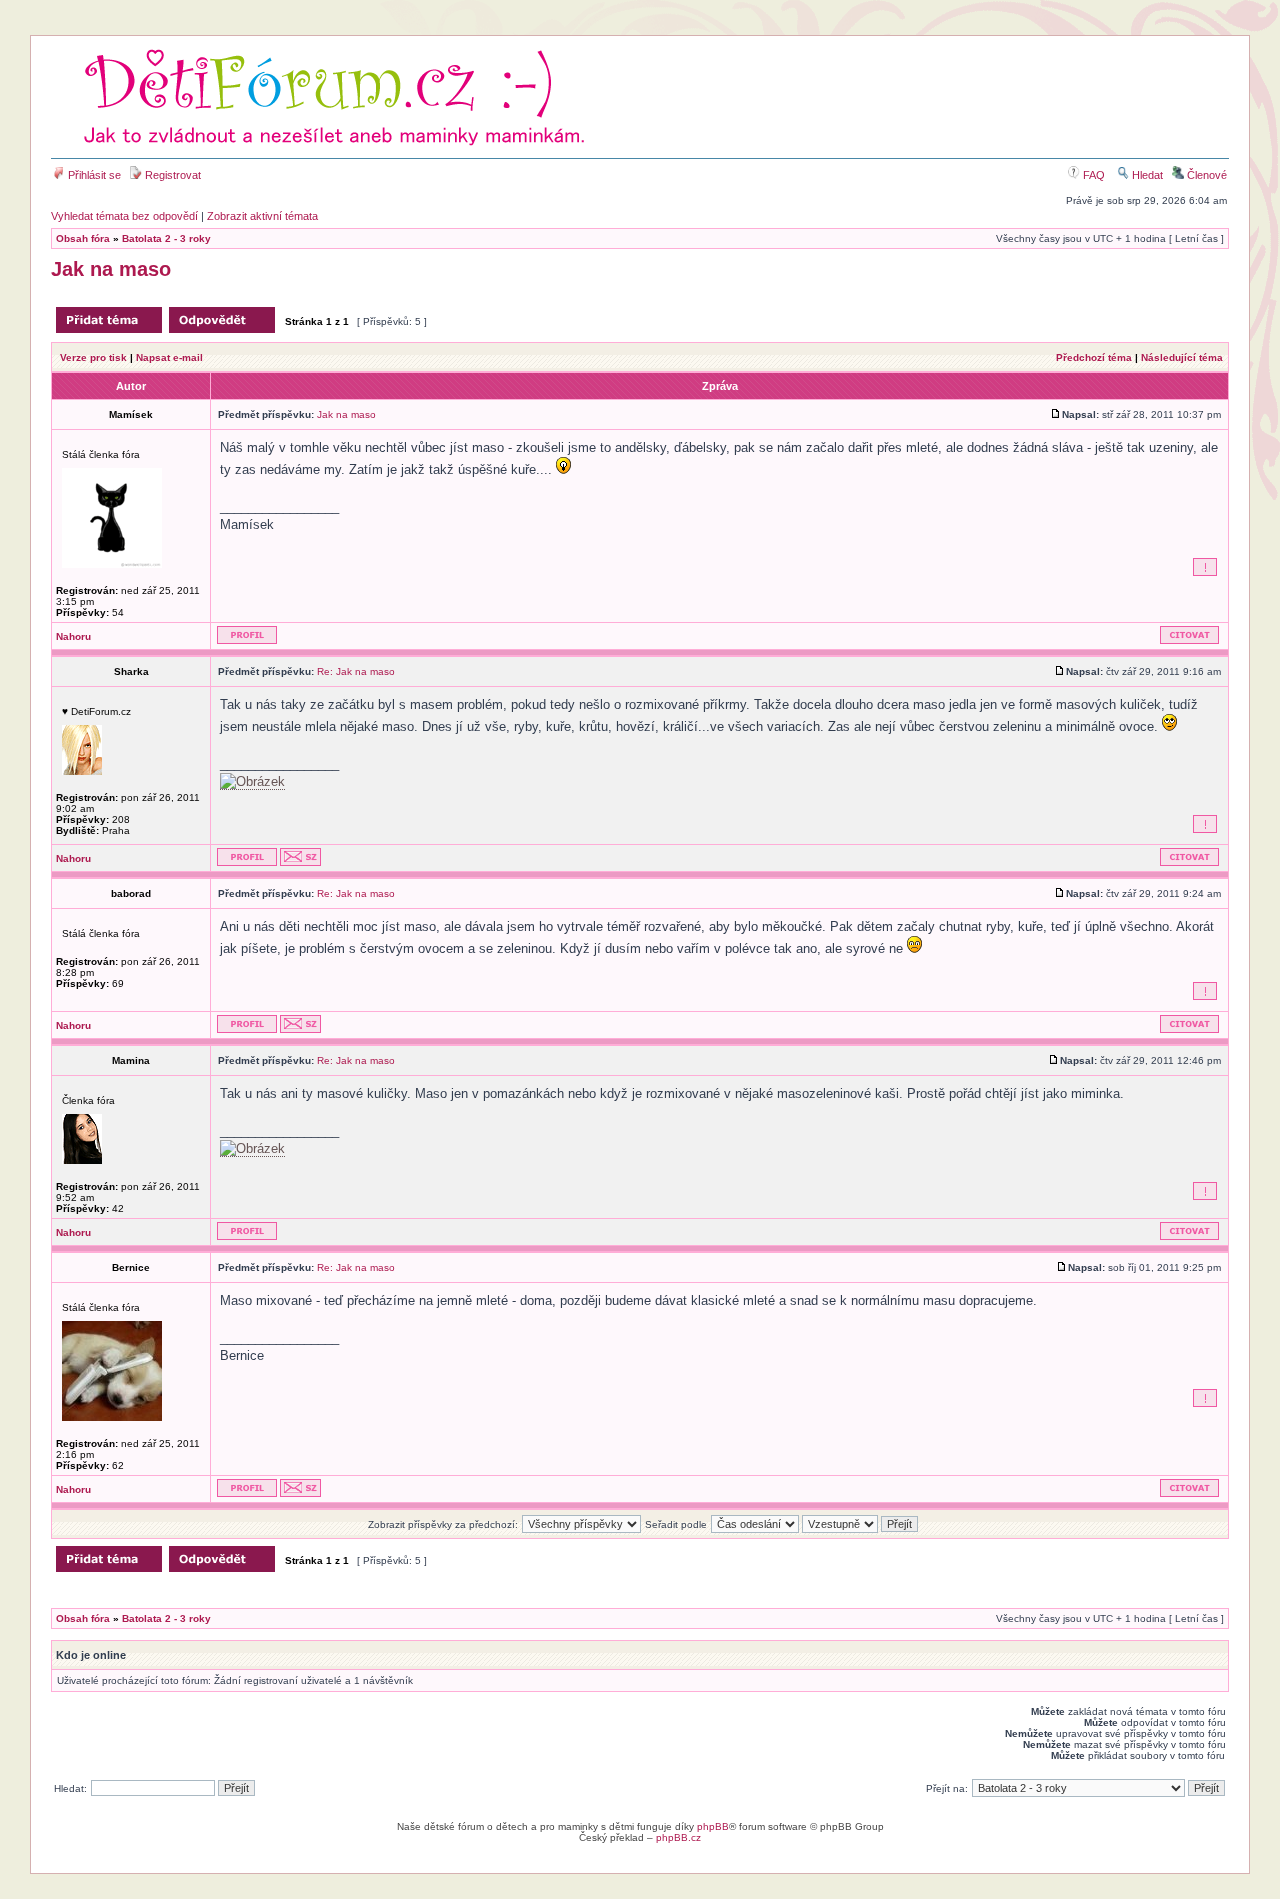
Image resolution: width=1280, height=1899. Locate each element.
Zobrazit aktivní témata (262, 216)
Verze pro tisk (93, 357)
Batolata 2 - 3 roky (166, 238)
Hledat (1146, 175)
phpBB (713, 1826)
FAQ (1092, 175)
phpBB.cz (678, 1837)
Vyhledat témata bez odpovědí (124, 216)
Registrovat (171, 175)
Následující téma (1182, 357)
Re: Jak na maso (356, 671)
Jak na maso (111, 269)
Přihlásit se (93, 175)
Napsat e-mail (169, 357)
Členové (1205, 175)
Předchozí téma (1094, 357)
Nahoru (73, 636)
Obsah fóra (83, 238)
